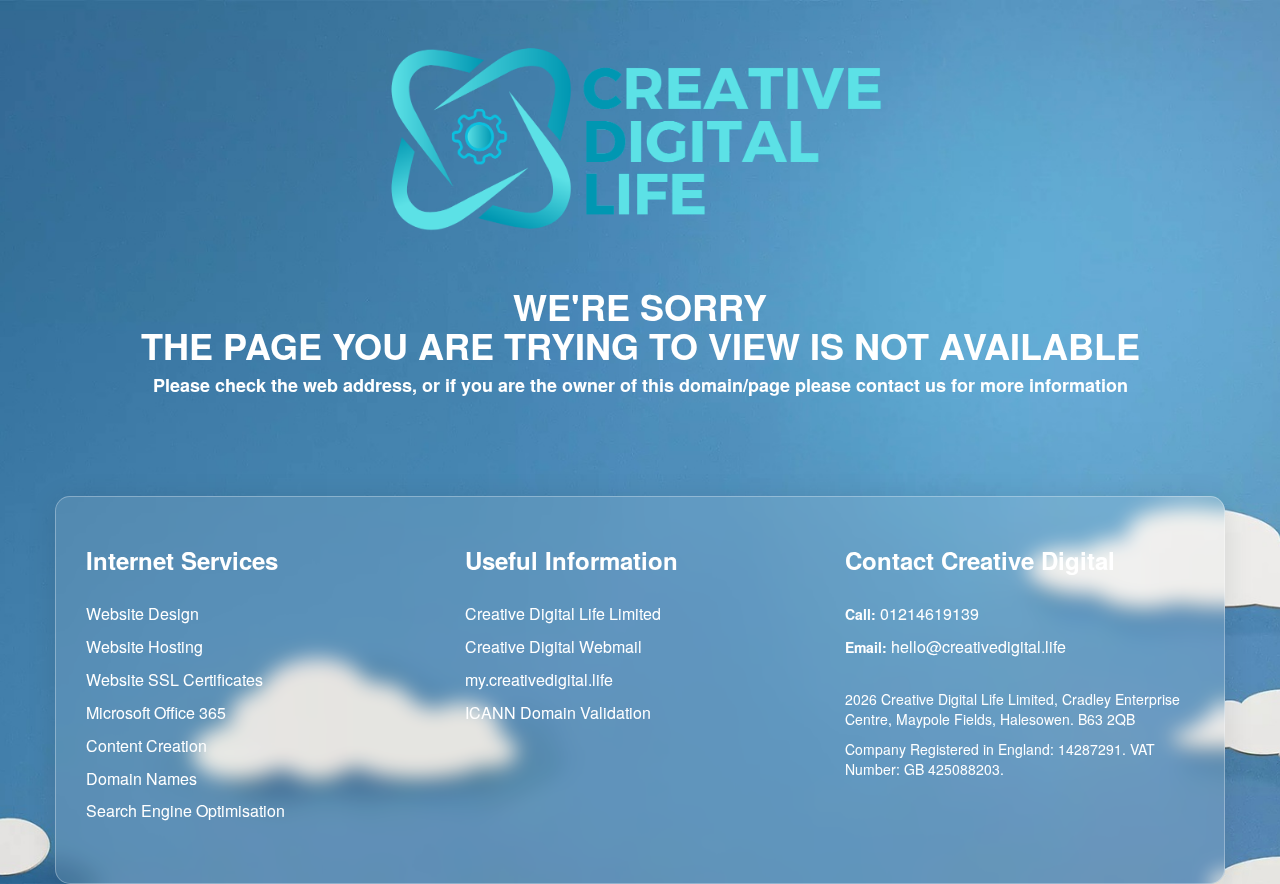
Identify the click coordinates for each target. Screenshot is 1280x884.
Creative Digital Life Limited (563, 613)
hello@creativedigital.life (978, 646)
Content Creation (146, 745)
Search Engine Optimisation (185, 810)
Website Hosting (144, 646)
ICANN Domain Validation (558, 712)
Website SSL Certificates (174, 679)
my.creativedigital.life (539, 679)
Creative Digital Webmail (553, 646)
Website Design (142, 613)
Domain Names (141, 777)
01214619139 (929, 613)
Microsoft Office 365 (156, 712)
